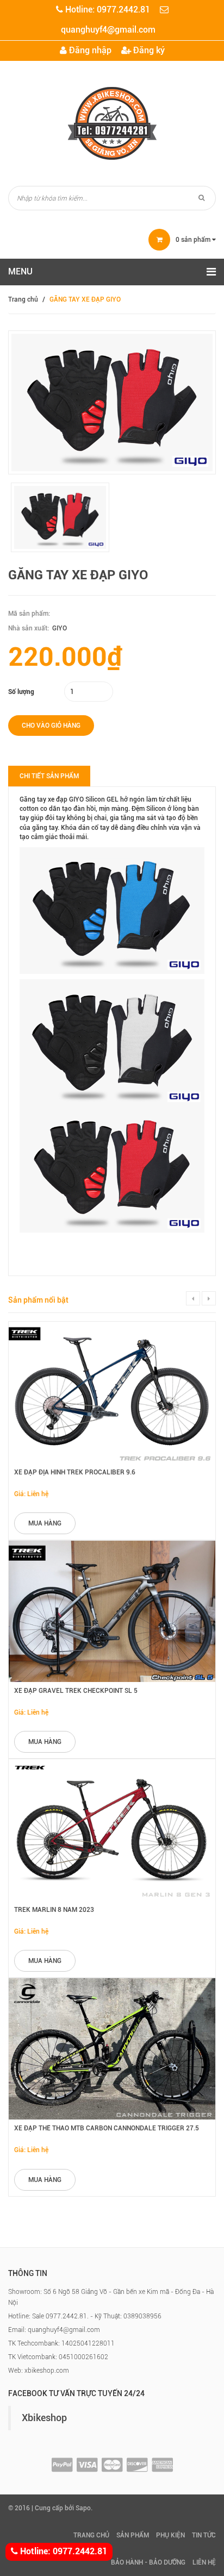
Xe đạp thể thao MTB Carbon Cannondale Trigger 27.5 (107, 2128)
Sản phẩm (133, 2535)
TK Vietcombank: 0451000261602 (58, 2357)
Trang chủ (23, 299)
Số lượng (21, 692)
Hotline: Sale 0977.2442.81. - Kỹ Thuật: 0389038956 (85, 2316)
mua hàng (45, 1523)
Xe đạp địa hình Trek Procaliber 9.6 (75, 1472)
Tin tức (204, 2535)
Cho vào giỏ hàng (51, 726)
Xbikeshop (44, 2418)
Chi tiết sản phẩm (49, 776)
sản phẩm (194, 240)
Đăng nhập (89, 50)
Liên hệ (204, 2562)
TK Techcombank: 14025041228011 (61, 2343)
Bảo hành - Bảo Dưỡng (148, 2562)
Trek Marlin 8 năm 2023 (54, 1910)
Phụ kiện (170, 2535)
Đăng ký (148, 50)
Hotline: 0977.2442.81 (63, 2551)
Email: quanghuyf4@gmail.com (54, 2330)
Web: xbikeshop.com (39, 2371)
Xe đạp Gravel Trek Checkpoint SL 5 (76, 1691)
